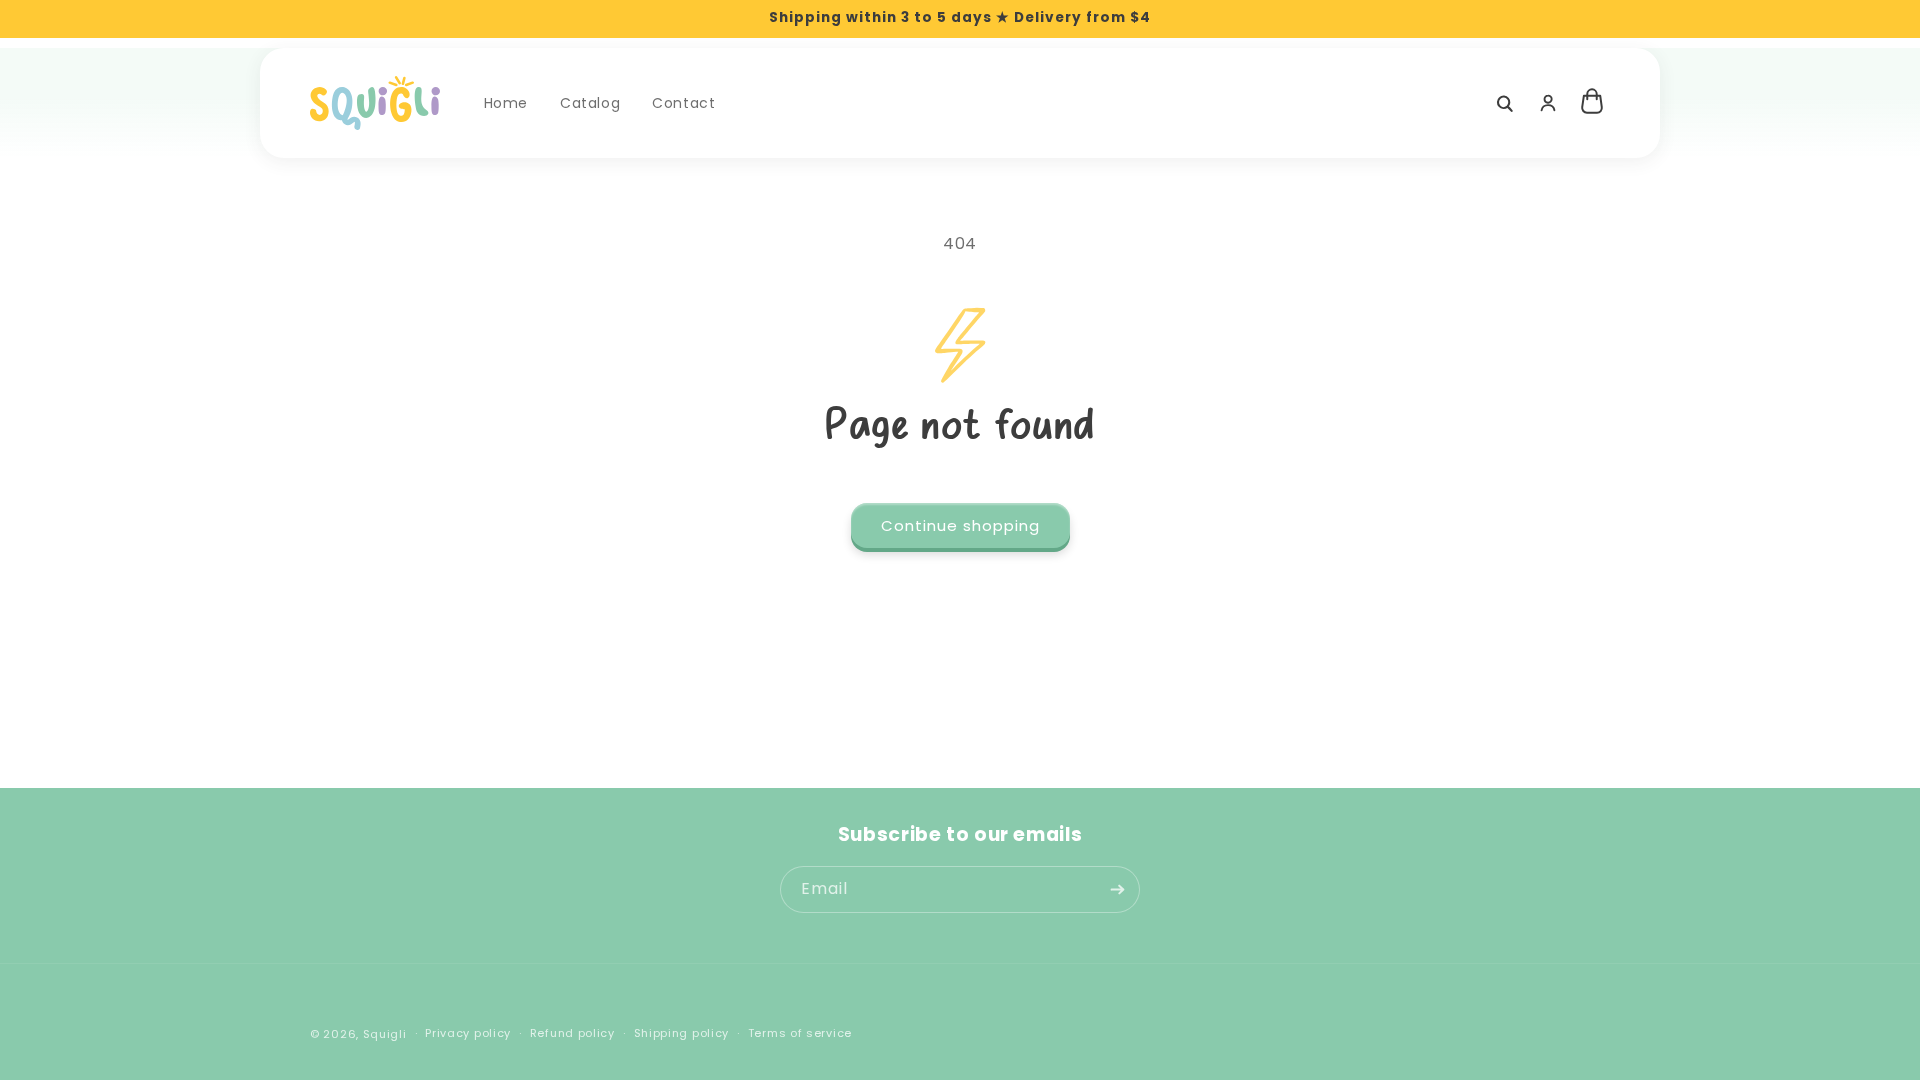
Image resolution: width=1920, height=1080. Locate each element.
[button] (1504, 103)
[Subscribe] (1117, 889)
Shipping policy (682, 1033)
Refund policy (572, 1033)
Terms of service (800, 1033)
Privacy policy (468, 1033)
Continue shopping (960, 525)
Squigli (385, 1034)
